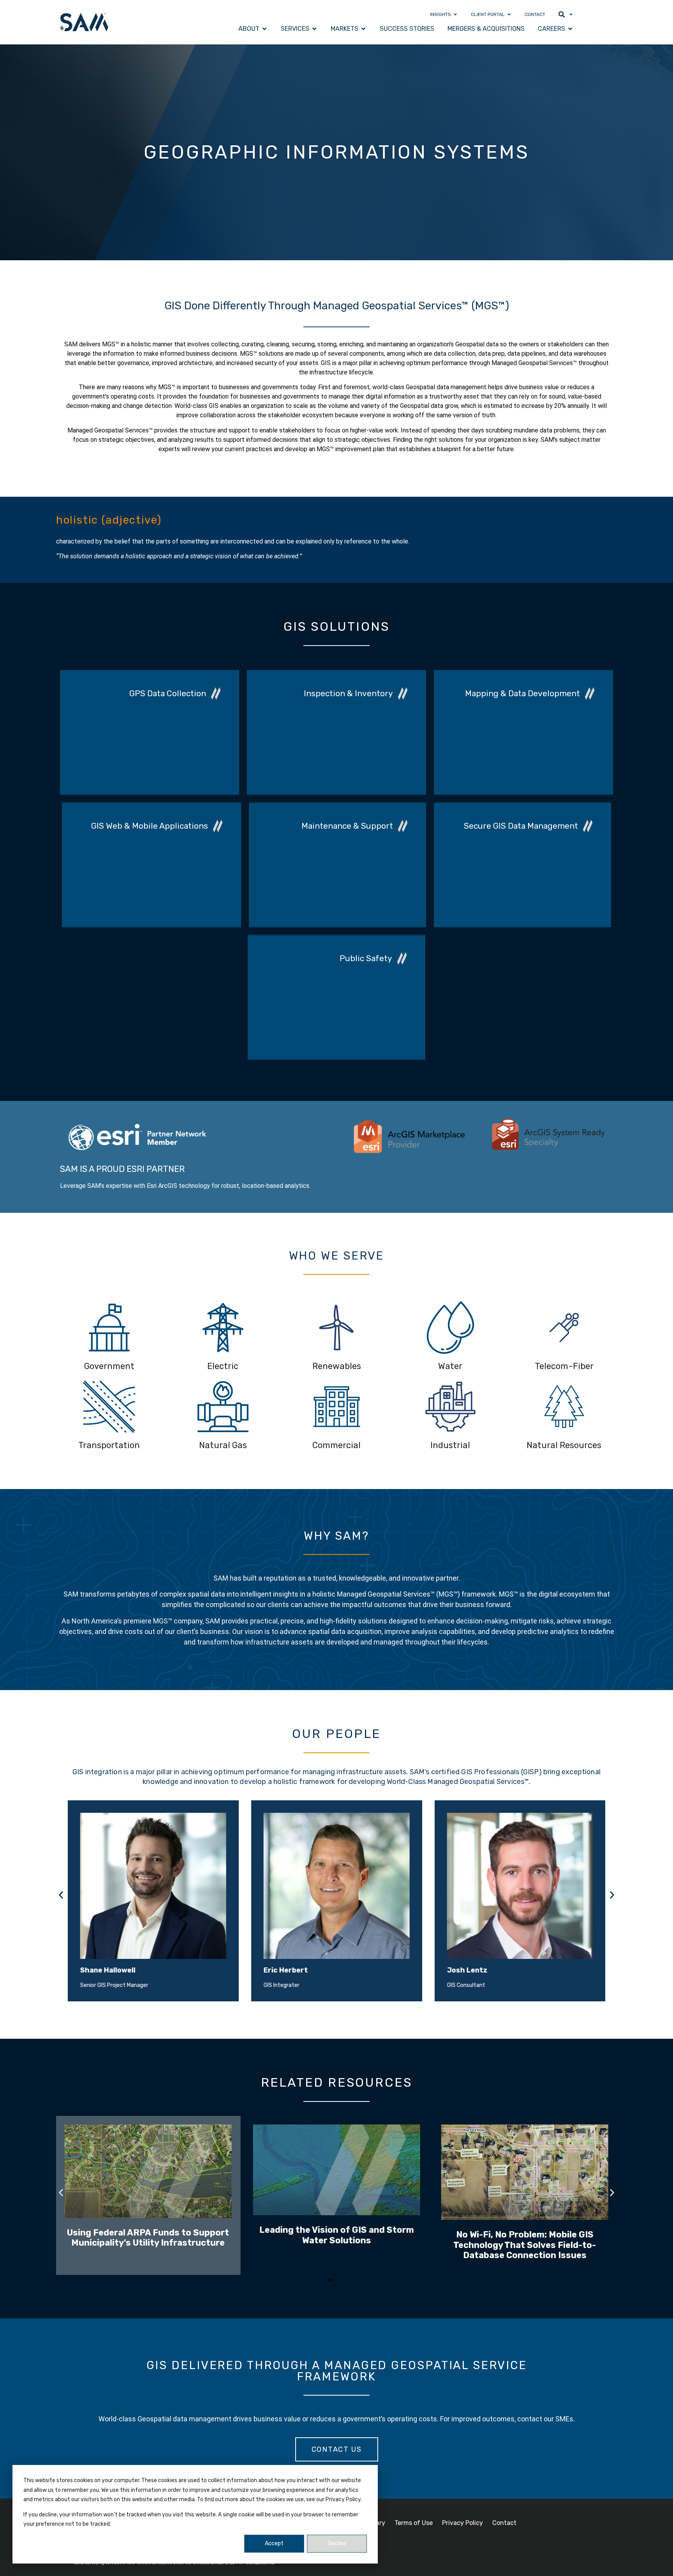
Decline (337, 2543)
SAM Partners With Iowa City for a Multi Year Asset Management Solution (525, 2256)
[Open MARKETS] (363, 29)
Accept (274, 2543)
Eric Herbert (102, 1970)
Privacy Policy (462, 2523)
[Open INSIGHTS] (455, 14)
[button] (61, 1895)
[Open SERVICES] (314, 29)
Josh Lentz (284, 1970)
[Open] (571, 14)
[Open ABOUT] (264, 29)
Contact (504, 2523)
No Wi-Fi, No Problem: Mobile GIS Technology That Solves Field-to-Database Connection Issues (336, 2245)
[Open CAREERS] (570, 29)
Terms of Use (414, 2523)
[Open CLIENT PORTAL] (509, 14)
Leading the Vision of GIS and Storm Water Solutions (148, 2235)
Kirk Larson (467, 1970)
